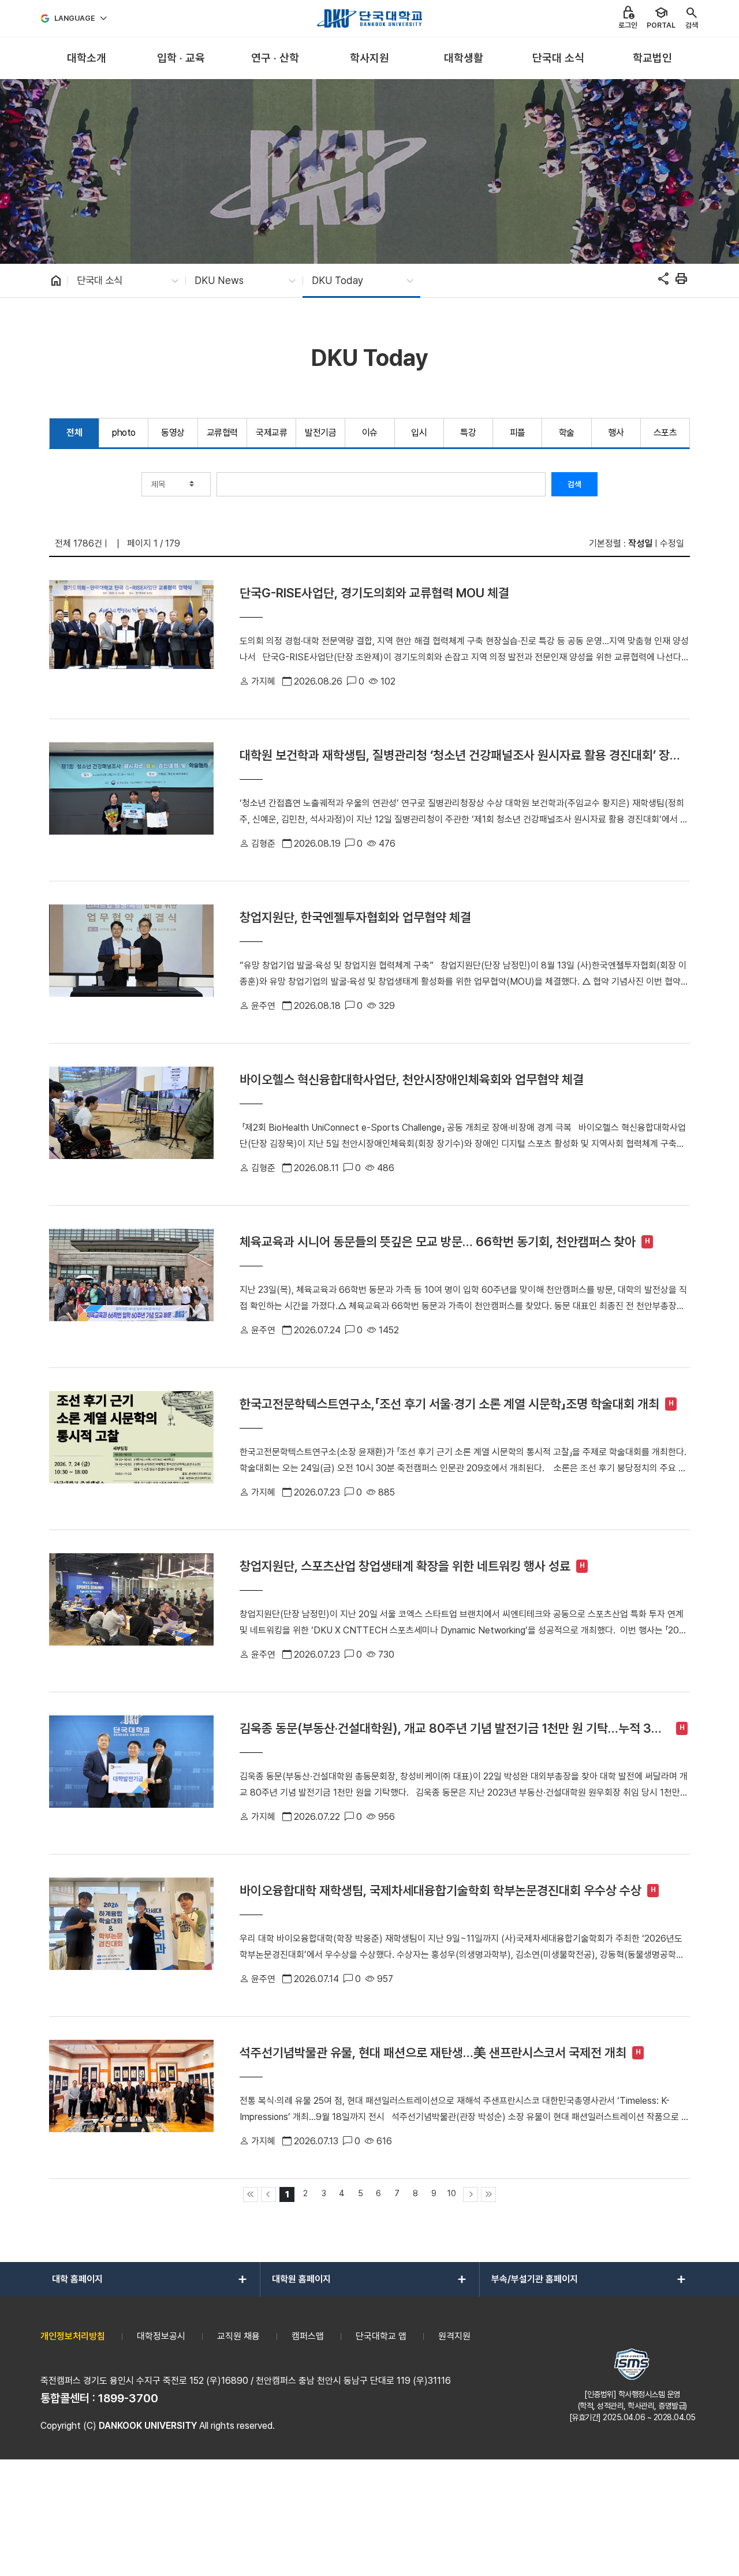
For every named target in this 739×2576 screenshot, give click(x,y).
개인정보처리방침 (73, 2336)
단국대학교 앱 (381, 2336)
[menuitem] (86, 59)
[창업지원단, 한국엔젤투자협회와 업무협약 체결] (131, 962)
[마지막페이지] (488, 2194)
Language (75, 18)
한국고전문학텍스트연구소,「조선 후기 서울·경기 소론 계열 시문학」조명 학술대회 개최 (449, 1404)
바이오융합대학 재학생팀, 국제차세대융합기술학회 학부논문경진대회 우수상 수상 (441, 1890)
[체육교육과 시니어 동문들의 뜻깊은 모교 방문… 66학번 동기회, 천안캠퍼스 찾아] (131, 1287)
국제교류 (271, 433)
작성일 (640, 543)
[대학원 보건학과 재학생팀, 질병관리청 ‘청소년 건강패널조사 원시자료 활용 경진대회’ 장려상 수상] (131, 800)
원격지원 (454, 2336)
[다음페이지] (471, 2194)
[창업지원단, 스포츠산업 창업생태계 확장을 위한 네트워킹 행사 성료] (131, 1611)
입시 (419, 433)
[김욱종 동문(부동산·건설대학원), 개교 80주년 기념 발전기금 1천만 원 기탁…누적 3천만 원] (131, 1773)
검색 (574, 484)
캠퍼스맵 (308, 2336)
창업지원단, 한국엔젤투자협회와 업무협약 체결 (355, 917)
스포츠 (665, 433)
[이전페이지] (268, 2194)
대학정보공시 (161, 2336)
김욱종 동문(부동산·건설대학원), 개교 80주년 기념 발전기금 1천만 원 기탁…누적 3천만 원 (451, 1728)
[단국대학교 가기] (369, 18)
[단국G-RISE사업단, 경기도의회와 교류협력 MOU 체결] (131, 638)
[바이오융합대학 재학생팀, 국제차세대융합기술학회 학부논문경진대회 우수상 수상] (131, 1935)
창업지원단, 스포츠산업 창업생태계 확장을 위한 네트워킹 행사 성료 (405, 1566)
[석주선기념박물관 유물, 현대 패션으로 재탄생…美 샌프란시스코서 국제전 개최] (131, 2098)
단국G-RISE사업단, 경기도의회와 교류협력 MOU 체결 (374, 593)
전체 (74, 433)
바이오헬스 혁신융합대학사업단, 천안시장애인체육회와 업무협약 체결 (412, 1079)
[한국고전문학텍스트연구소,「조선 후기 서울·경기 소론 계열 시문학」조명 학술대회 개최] (131, 1449)
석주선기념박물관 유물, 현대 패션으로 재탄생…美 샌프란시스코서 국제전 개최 (433, 2052)
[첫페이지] (251, 2194)
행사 (616, 433)
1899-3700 (128, 2398)
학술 (567, 433)
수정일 (672, 543)
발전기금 (320, 433)
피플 (518, 433)
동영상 (173, 433)
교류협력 (222, 433)
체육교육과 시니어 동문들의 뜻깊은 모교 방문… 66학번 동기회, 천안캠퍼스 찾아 (438, 1242)
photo (124, 433)
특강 (468, 433)
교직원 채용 (238, 2336)
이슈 (370, 433)
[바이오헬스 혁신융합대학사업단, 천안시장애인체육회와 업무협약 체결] (131, 1124)
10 (452, 2193)
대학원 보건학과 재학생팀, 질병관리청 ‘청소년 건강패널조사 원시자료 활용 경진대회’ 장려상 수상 (460, 755)
